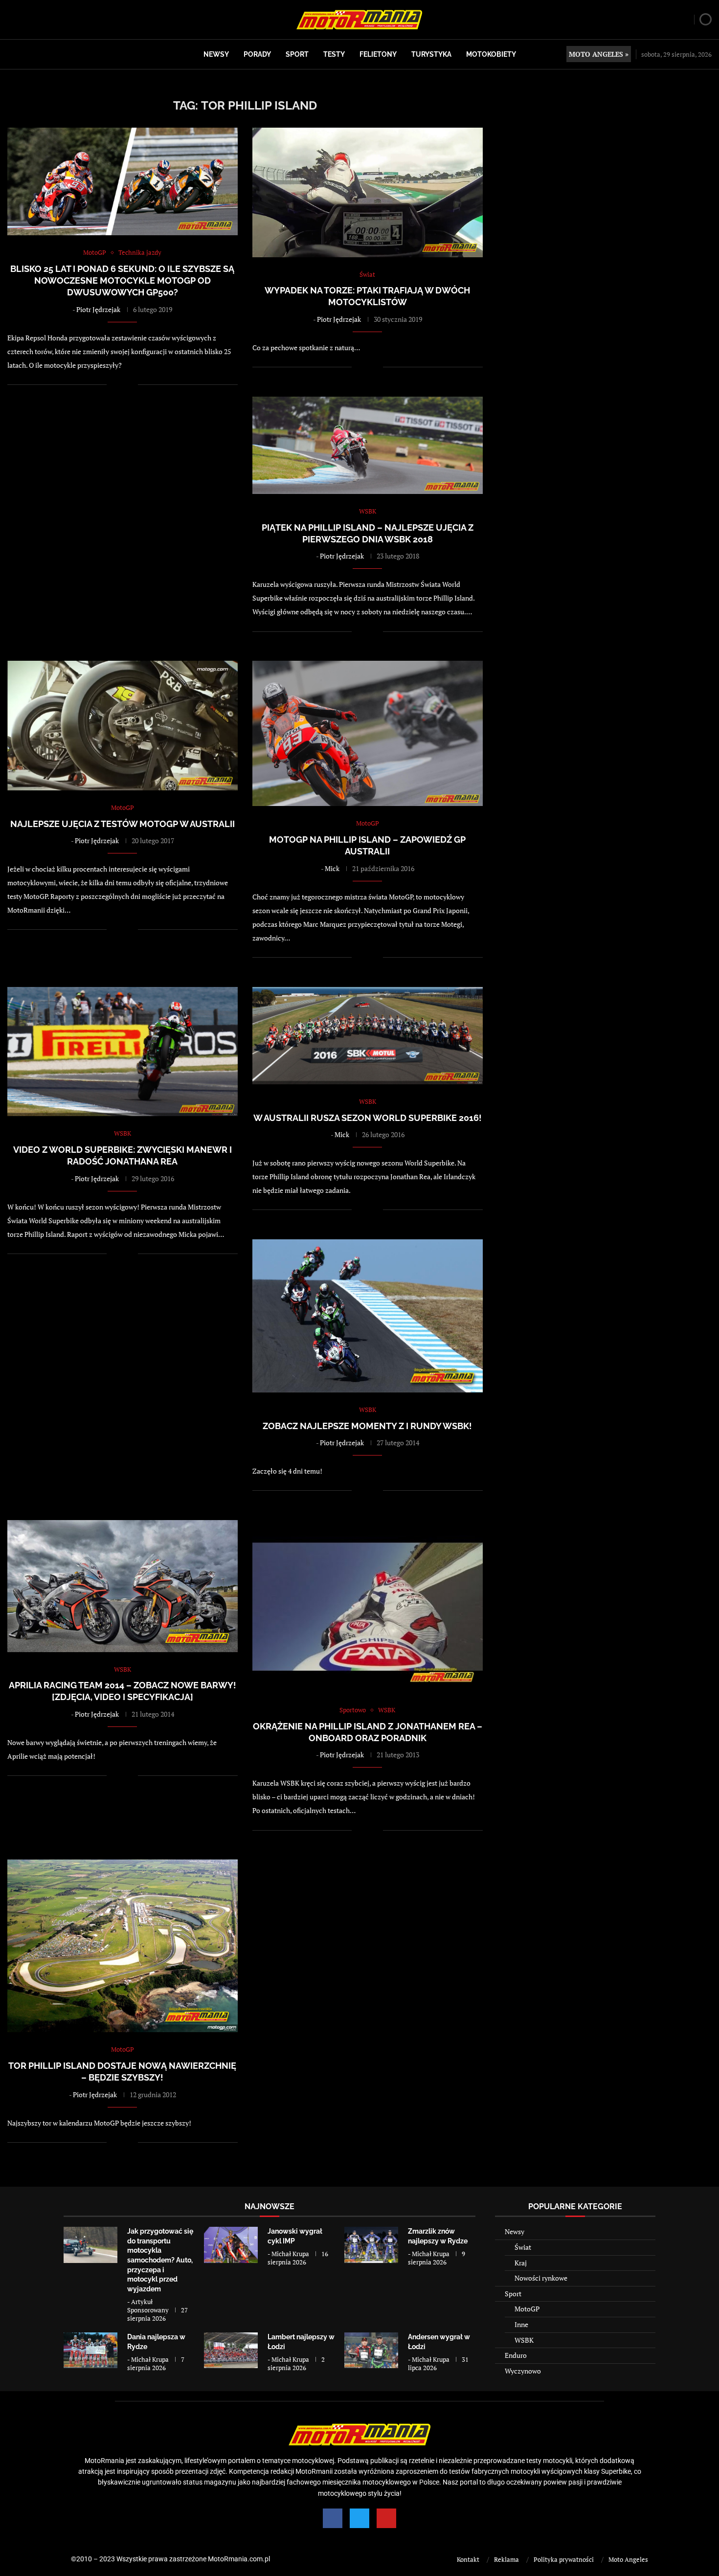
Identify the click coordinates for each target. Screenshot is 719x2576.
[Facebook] (333, 2518)
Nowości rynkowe (541, 2278)
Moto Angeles (628, 2559)
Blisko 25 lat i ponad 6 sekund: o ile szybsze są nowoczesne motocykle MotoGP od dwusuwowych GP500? (122, 281)
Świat (523, 2247)
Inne (521, 2324)
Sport (297, 54)
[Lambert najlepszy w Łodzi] (231, 2350)
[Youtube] (386, 2518)
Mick (332, 868)
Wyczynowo (523, 2371)
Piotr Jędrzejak (98, 309)
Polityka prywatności (564, 2559)
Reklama (506, 2559)
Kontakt (468, 2559)
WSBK (524, 2340)
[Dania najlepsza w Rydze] (90, 2350)
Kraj (521, 2263)
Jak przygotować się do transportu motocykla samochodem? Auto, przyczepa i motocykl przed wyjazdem (160, 2260)
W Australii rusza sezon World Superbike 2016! (368, 1118)
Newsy (216, 54)
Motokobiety (491, 54)
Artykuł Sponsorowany (148, 2306)
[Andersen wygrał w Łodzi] (371, 2350)
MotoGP (527, 2309)
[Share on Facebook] (121, 385)
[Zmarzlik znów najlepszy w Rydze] (371, 2245)
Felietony (378, 54)
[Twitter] (359, 2518)
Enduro (516, 2355)
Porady (257, 54)
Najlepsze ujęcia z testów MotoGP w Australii (123, 824)
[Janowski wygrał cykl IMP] (231, 2245)
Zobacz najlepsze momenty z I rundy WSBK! (367, 1426)
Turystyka (431, 54)
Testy (334, 54)
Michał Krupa (290, 2254)
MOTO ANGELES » (599, 54)
